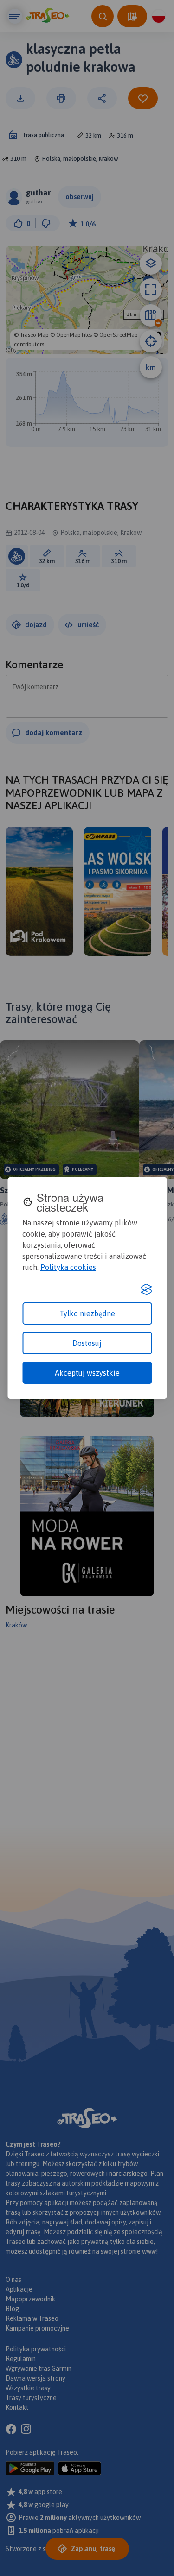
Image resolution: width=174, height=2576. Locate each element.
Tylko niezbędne (87, 1313)
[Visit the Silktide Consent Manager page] (146, 1289)
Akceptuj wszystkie (87, 1373)
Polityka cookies (68, 1267)
